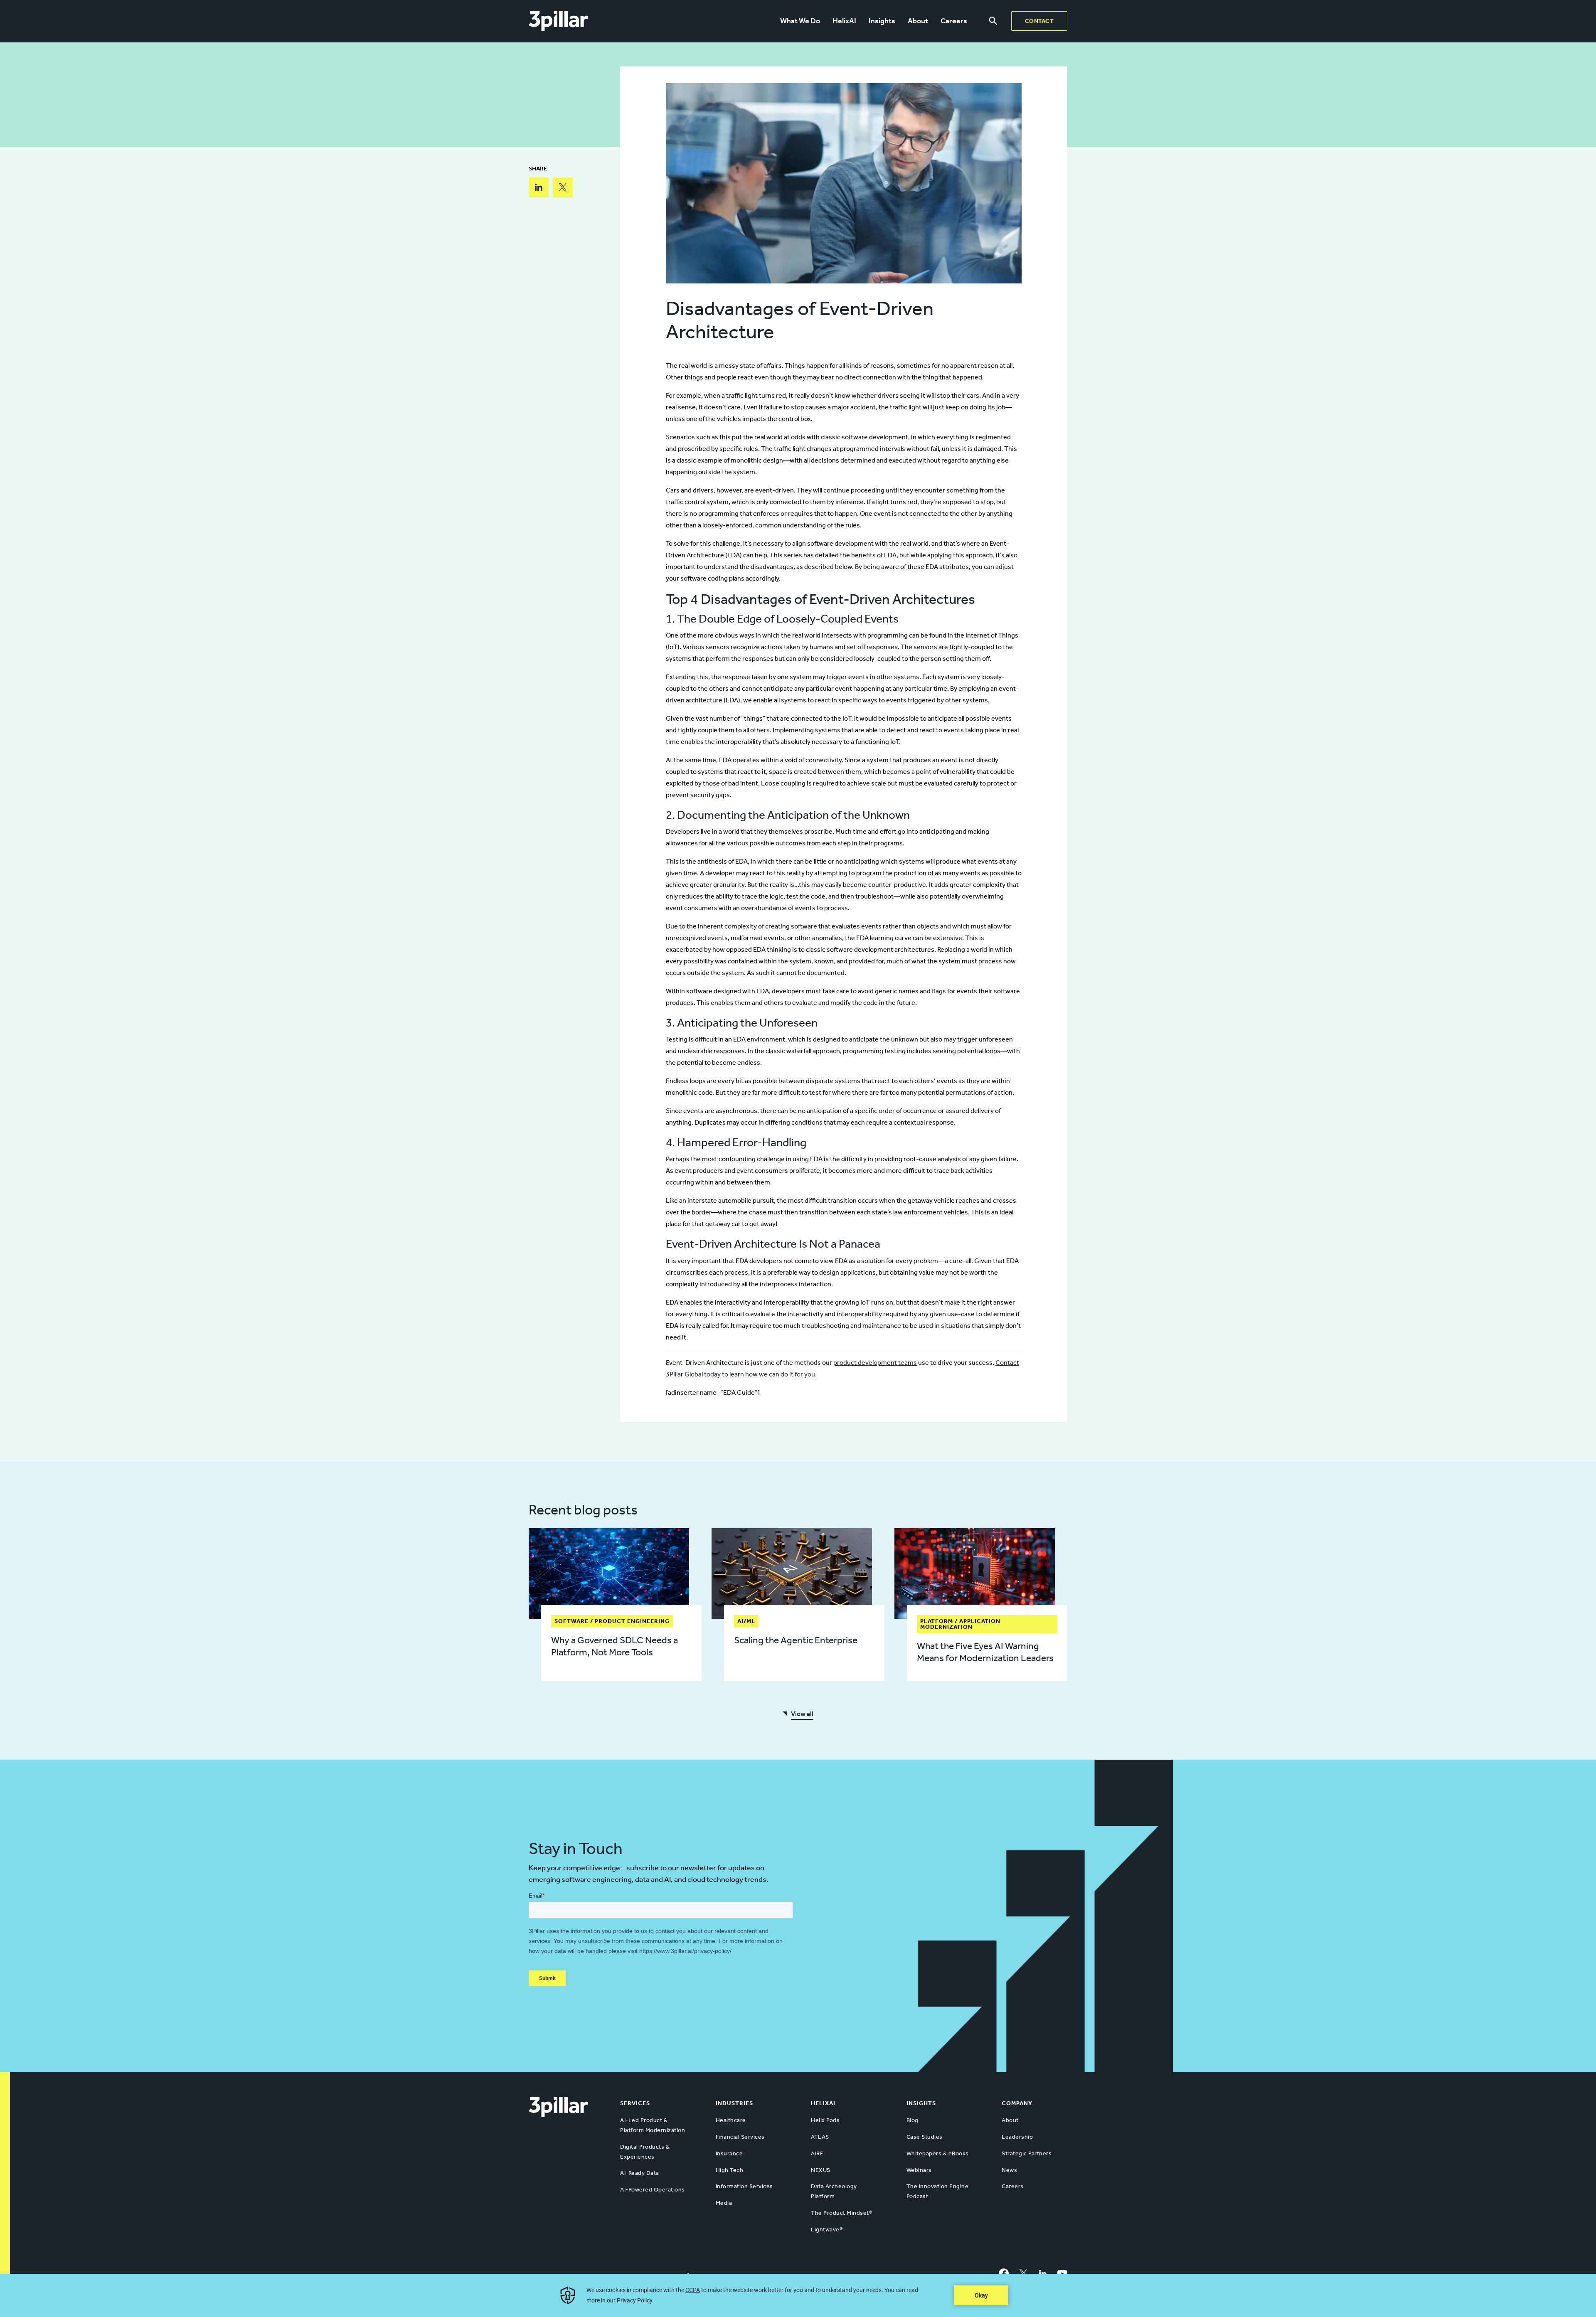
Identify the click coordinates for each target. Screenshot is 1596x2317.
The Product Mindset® (841, 2213)
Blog (913, 2120)
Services (635, 2103)
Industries (734, 2103)
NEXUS (821, 2170)
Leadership (1017, 2137)
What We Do (800, 21)
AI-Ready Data (640, 2173)
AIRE (817, 2153)
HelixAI (844, 21)
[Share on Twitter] (563, 187)
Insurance (729, 2153)
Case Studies (925, 2137)
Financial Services (740, 2137)
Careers (954, 21)
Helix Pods (825, 2120)
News (1009, 2170)
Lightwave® (827, 2230)
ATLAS (820, 2137)
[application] (798, 2295)
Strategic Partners (1027, 2153)
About (918, 21)
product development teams (875, 1363)
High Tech (730, 2170)
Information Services (744, 2186)
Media (724, 2203)
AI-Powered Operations (653, 2190)
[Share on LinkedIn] (539, 187)
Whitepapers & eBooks (938, 2153)
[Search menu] (993, 21)
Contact (1039, 21)
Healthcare (731, 2120)
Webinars (919, 2170)
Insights (882, 21)
